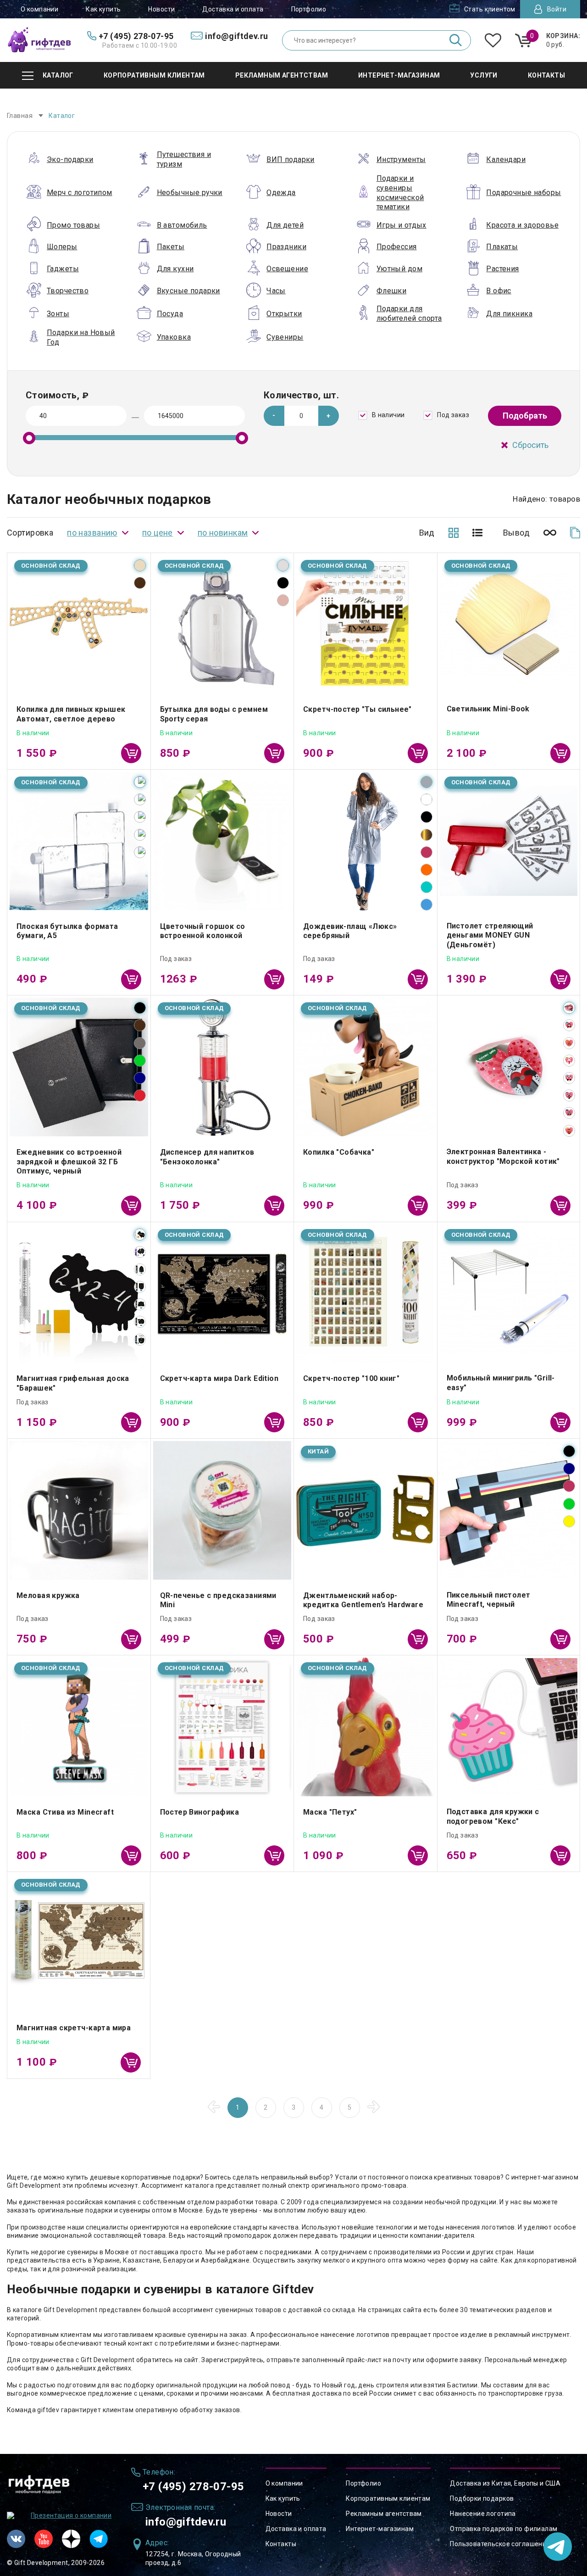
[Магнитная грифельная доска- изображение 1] (79, 1294)
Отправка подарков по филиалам (504, 2529)
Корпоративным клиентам (388, 2498)
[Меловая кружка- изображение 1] (79, 1510)
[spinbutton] (302, 416)
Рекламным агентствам (384, 2514)
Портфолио (309, 9)
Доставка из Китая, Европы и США (505, 2483)
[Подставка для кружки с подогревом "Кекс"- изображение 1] (509, 1727)
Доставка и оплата (233, 9)
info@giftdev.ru (186, 2522)
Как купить (103, 9)
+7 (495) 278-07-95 (194, 2487)
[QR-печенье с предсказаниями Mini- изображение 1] (222, 1510)
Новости (161, 9)
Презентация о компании (71, 2515)
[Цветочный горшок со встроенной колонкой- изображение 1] (222, 841)
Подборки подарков (482, 2498)
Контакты (281, 2544)
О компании (39, 9)
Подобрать (525, 416)
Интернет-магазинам (380, 2529)
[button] (329, 416)
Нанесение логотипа (483, 2514)
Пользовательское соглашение (500, 2544)
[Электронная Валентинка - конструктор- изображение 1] (509, 1067)
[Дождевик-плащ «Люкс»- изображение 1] (365, 841)
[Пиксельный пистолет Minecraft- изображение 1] (509, 1510)
